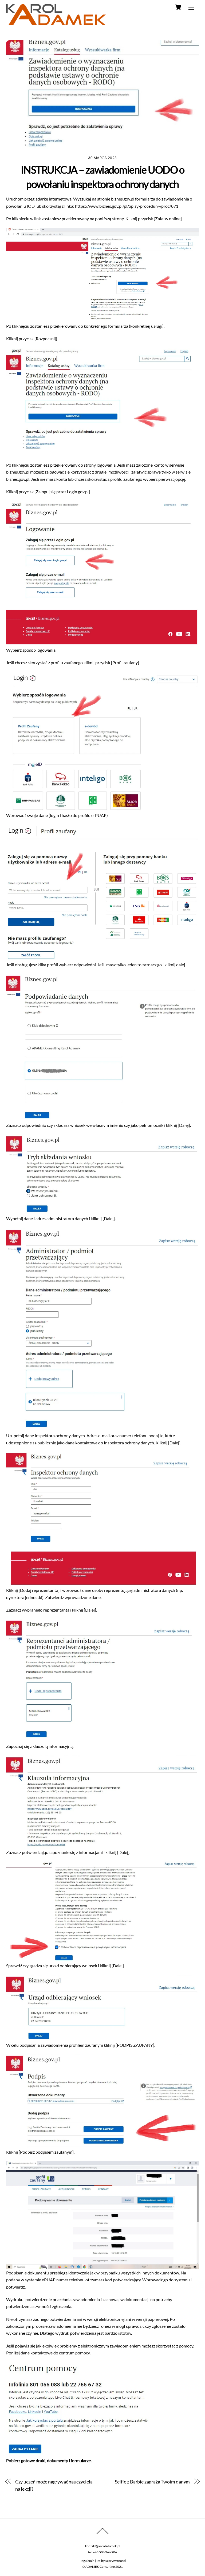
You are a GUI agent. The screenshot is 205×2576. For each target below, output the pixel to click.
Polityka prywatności (111, 2561)
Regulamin (87, 2561)
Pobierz (13, 2460)
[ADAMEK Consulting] (56, 23)
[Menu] (191, 7)
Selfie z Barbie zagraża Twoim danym (152, 2482)
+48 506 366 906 (105, 2552)
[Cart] (178, 7)
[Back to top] (102, 2534)
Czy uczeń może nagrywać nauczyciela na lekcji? (54, 2485)
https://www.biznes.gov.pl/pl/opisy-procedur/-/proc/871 (127, 206)
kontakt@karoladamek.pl (103, 2546)
